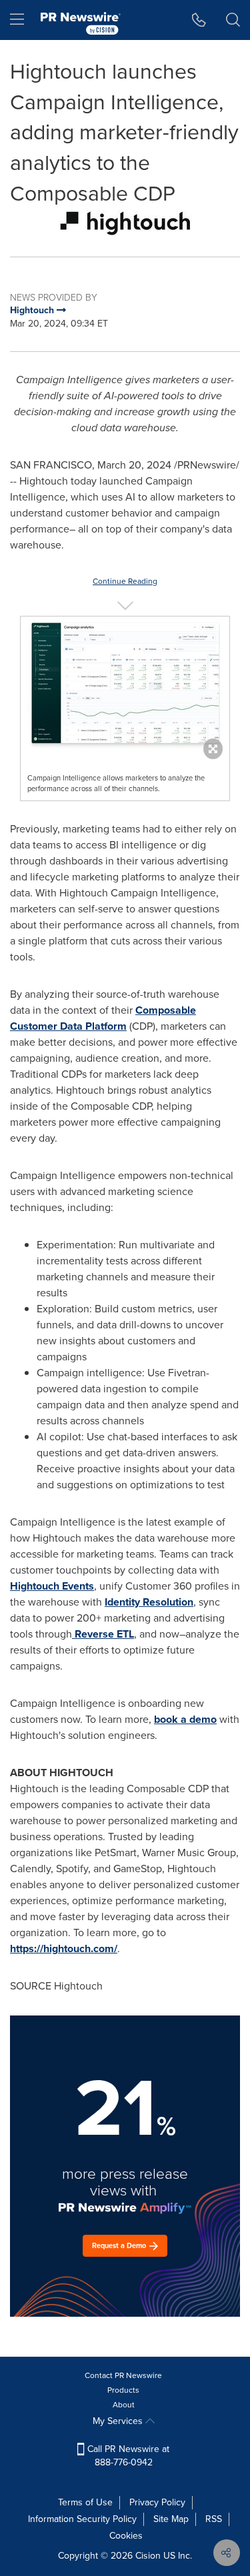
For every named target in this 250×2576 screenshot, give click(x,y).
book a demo (185, 1719)
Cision (148, 2556)
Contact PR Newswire (123, 2375)
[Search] (233, 20)
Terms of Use (85, 2502)
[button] (125, 223)
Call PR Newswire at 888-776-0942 (127, 2456)
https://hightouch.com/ (64, 1948)
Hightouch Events (52, 1586)
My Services (119, 2421)
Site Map (171, 2519)
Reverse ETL (103, 1634)
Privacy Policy (157, 2502)
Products (123, 2390)
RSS (214, 2519)
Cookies (126, 2536)
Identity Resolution (149, 1602)
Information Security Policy (82, 2519)
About (124, 2405)
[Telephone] (199, 20)
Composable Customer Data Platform (103, 1018)
